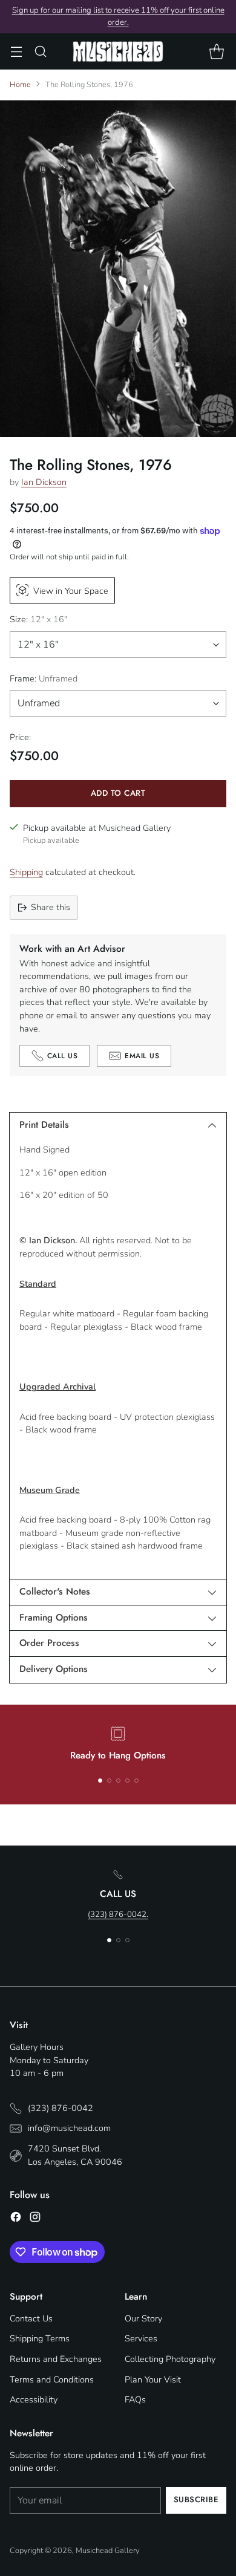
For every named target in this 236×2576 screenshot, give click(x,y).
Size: (38, 619)
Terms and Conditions (52, 2379)
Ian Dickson (44, 482)
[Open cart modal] (216, 52)
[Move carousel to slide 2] (109, 1781)
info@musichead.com (69, 2128)
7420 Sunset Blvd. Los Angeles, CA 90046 (75, 2155)
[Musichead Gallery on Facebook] (16, 2219)
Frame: (44, 678)
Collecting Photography (170, 2359)
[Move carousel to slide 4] (127, 1781)
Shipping (26, 872)
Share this (51, 907)
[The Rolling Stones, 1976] (118, 269)
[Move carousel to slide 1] (100, 1781)
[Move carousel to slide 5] (136, 1781)
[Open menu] (16, 52)
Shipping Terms (40, 2338)
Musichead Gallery (108, 2551)
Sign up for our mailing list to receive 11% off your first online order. (118, 16)
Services (141, 2338)
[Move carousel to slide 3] (118, 1781)
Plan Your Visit (153, 2379)
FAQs (135, 2399)
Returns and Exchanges (56, 2359)
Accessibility (34, 2399)
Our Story (143, 2318)
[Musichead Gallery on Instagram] (35, 2219)
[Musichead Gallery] (118, 51)
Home (20, 85)
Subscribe (196, 2500)
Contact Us (31, 2318)
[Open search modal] (40, 52)
